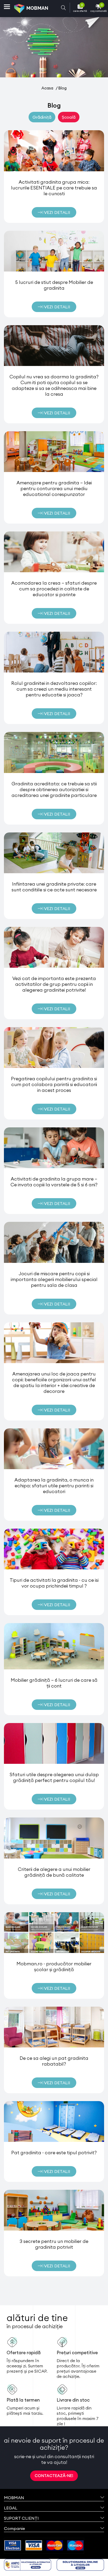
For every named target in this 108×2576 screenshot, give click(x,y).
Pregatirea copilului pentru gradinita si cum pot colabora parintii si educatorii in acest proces (54, 1084)
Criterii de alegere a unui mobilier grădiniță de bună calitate (54, 1872)
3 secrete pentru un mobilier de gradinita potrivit (54, 2244)
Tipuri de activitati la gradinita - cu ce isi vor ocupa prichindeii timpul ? (54, 1583)
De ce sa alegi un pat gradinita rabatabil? (54, 2061)
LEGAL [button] (11, 2508)
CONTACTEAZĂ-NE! (54, 2476)
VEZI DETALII (57, 212)
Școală (69, 117)
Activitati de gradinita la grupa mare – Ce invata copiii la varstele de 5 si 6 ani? (54, 1182)
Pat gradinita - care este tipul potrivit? (54, 2153)
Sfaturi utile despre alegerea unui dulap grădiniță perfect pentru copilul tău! (54, 1777)
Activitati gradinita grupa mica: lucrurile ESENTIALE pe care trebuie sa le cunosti (54, 188)
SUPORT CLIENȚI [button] (21, 2518)
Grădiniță (42, 117)
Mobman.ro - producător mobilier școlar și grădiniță (54, 1967)
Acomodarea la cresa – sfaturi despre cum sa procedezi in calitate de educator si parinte (54, 589)
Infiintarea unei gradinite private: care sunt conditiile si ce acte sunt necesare (54, 887)
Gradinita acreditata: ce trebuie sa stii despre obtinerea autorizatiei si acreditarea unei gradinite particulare (54, 789)
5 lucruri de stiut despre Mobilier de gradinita (54, 285)
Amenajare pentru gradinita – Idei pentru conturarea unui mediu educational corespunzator (54, 488)
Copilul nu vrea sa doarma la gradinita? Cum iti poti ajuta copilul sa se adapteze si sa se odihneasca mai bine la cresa (54, 385)
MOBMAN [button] (14, 2498)
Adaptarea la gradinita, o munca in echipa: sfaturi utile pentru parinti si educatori (54, 1486)
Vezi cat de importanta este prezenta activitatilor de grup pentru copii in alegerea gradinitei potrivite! (54, 984)
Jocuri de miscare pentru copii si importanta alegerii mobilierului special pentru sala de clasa (54, 1279)
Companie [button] (14, 2528)
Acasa (47, 88)
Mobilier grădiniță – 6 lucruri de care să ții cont (54, 1683)
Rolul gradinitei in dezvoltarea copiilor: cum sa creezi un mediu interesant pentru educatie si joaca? (54, 689)
